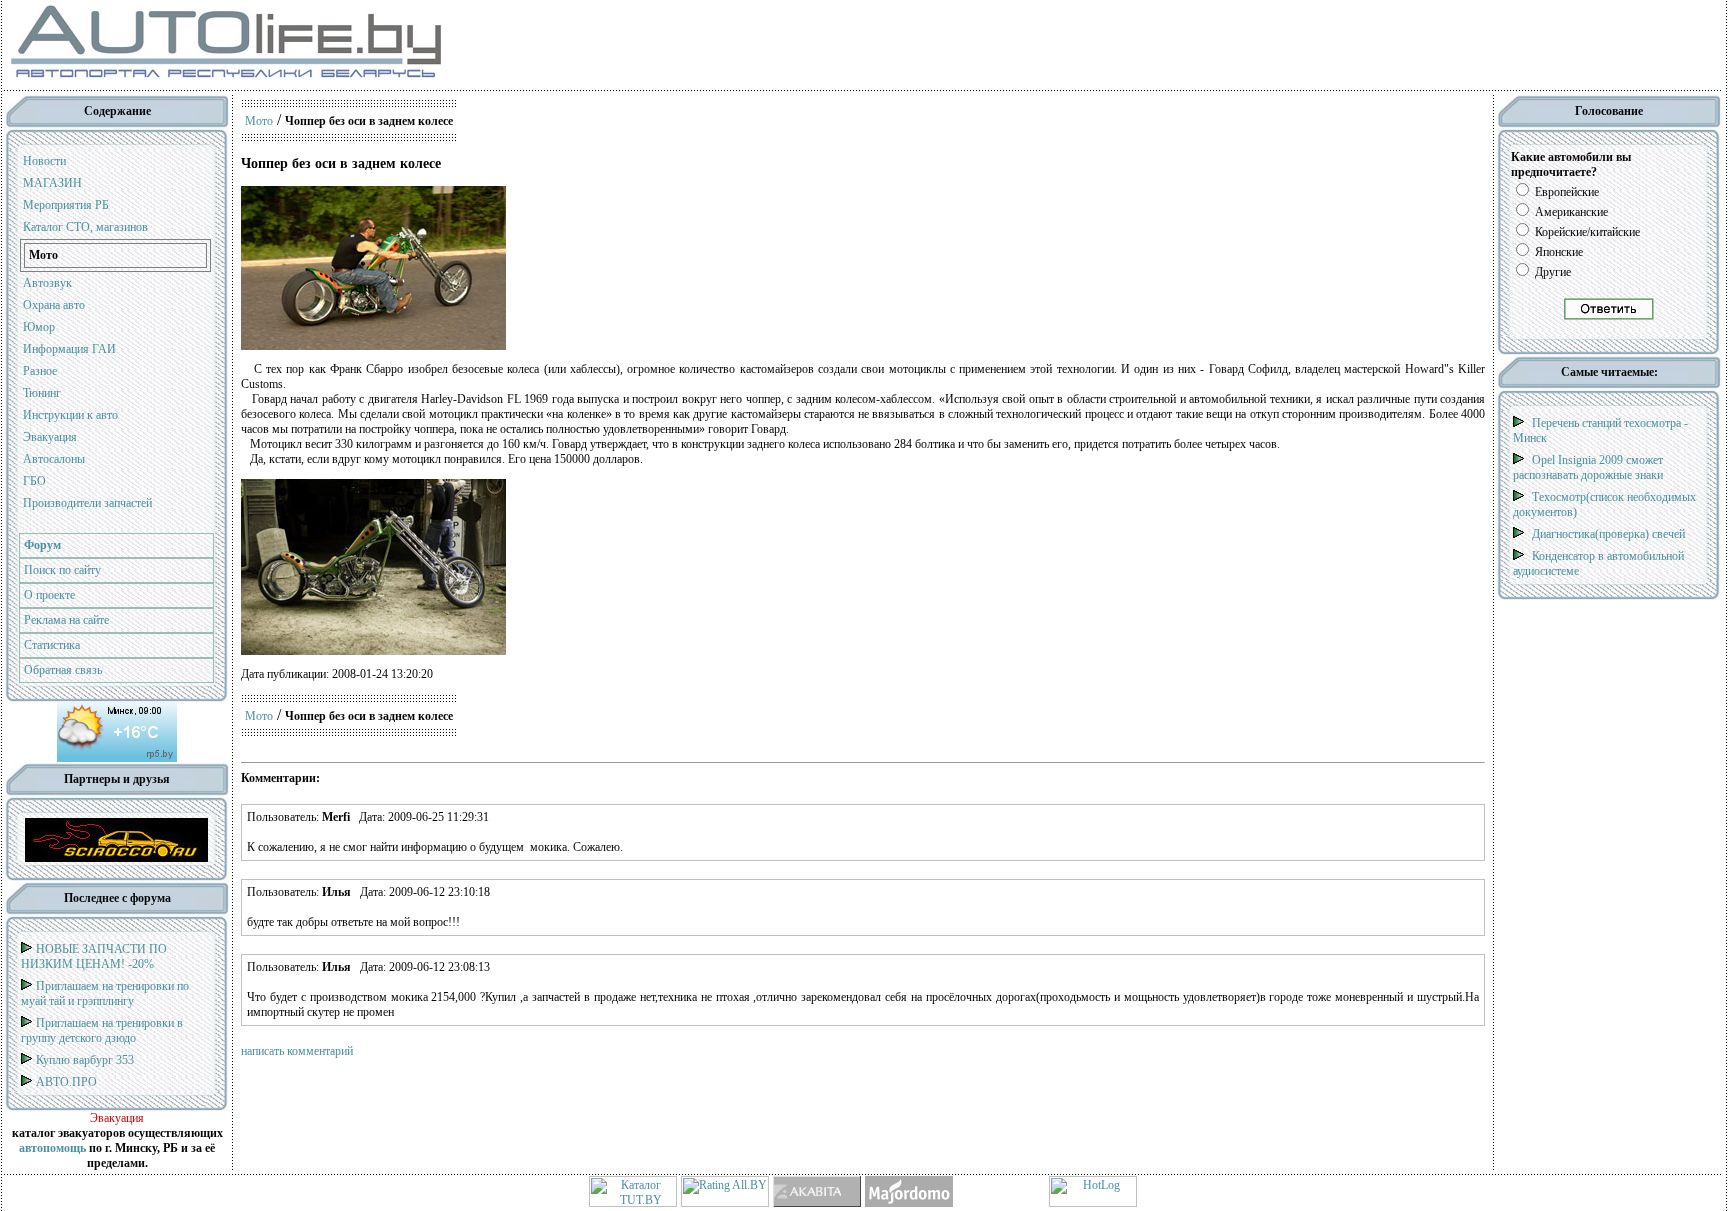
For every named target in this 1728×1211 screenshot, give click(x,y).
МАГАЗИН (52, 183)
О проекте (49, 595)
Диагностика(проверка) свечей (1608, 534)
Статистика (52, 645)
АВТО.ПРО (66, 1082)
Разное (40, 371)
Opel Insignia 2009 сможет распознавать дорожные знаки (1588, 467)
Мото (259, 121)
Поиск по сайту (62, 570)
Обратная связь (63, 670)
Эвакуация (50, 437)
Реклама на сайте (66, 620)
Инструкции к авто (70, 415)
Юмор (39, 327)
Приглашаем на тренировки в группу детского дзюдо (102, 1030)
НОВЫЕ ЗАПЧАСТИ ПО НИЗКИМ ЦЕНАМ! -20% (94, 956)
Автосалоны (54, 459)
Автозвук (47, 283)
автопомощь (52, 1148)
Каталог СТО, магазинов (85, 227)
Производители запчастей (87, 503)
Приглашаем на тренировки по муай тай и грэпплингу (105, 993)
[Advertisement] (778, 45)
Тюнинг (42, 393)
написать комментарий (297, 1051)
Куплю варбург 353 (85, 1060)
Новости (44, 161)
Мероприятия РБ (66, 205)
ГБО (34, 481)
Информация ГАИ (69, 349)
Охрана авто (54, 305)
